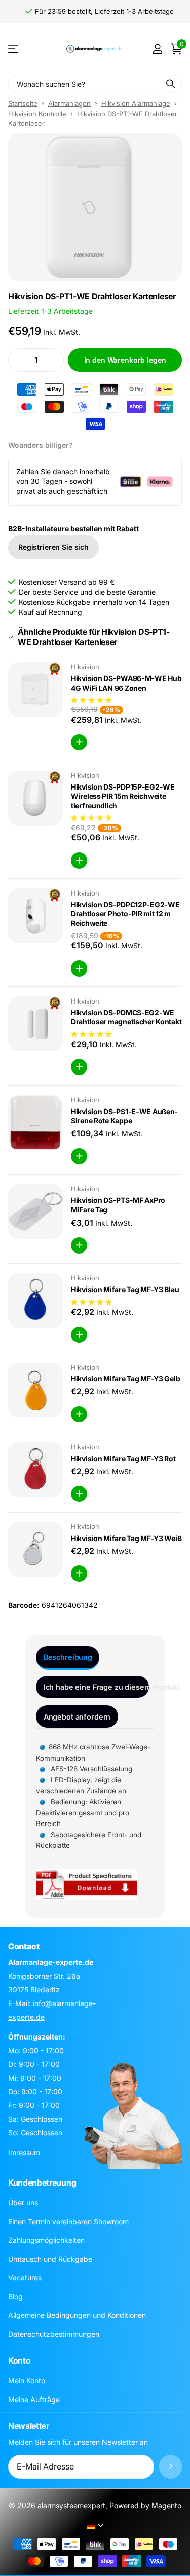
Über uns (23, 2203)
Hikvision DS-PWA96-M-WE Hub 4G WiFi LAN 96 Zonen (126, 683)
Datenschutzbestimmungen (54, 2334)
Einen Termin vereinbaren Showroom (68, 2221)
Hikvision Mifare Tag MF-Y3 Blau (125, 1289)
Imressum (24, 2152)
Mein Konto (27, 2381)
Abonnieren (170, 2467)
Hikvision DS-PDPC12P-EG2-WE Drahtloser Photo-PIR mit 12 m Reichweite (125, 914)
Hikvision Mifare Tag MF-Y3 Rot (123, 1459)
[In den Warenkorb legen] (79, 742)
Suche (171, 83)
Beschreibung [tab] (68, 1657)
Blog (15, 2296)
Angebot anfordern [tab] (77, 1717)
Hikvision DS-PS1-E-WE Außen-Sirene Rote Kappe (124, 1116)
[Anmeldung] (157, 49)
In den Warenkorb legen (125, 360)
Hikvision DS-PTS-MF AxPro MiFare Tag (118, 1205)
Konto (19, 2360)
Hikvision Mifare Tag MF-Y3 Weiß (126, 1538)
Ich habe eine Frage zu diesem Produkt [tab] (96, 1687)
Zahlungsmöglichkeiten (46, 2240)
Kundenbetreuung (42, 2183)
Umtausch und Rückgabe (50, 2259)
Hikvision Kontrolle (37, 114)
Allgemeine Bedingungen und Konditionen (77, 2315)
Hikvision (85, 667)
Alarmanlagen (69, 103)
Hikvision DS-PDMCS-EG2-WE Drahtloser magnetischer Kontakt (126, 1017)
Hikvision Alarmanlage (136, 103)
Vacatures (25, 2278)
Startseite (23, 103)
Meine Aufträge (34, 2399)
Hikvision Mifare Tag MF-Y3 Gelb (125, 1379)
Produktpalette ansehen (14, 49)
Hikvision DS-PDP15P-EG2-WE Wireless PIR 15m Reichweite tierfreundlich (123, 796)
